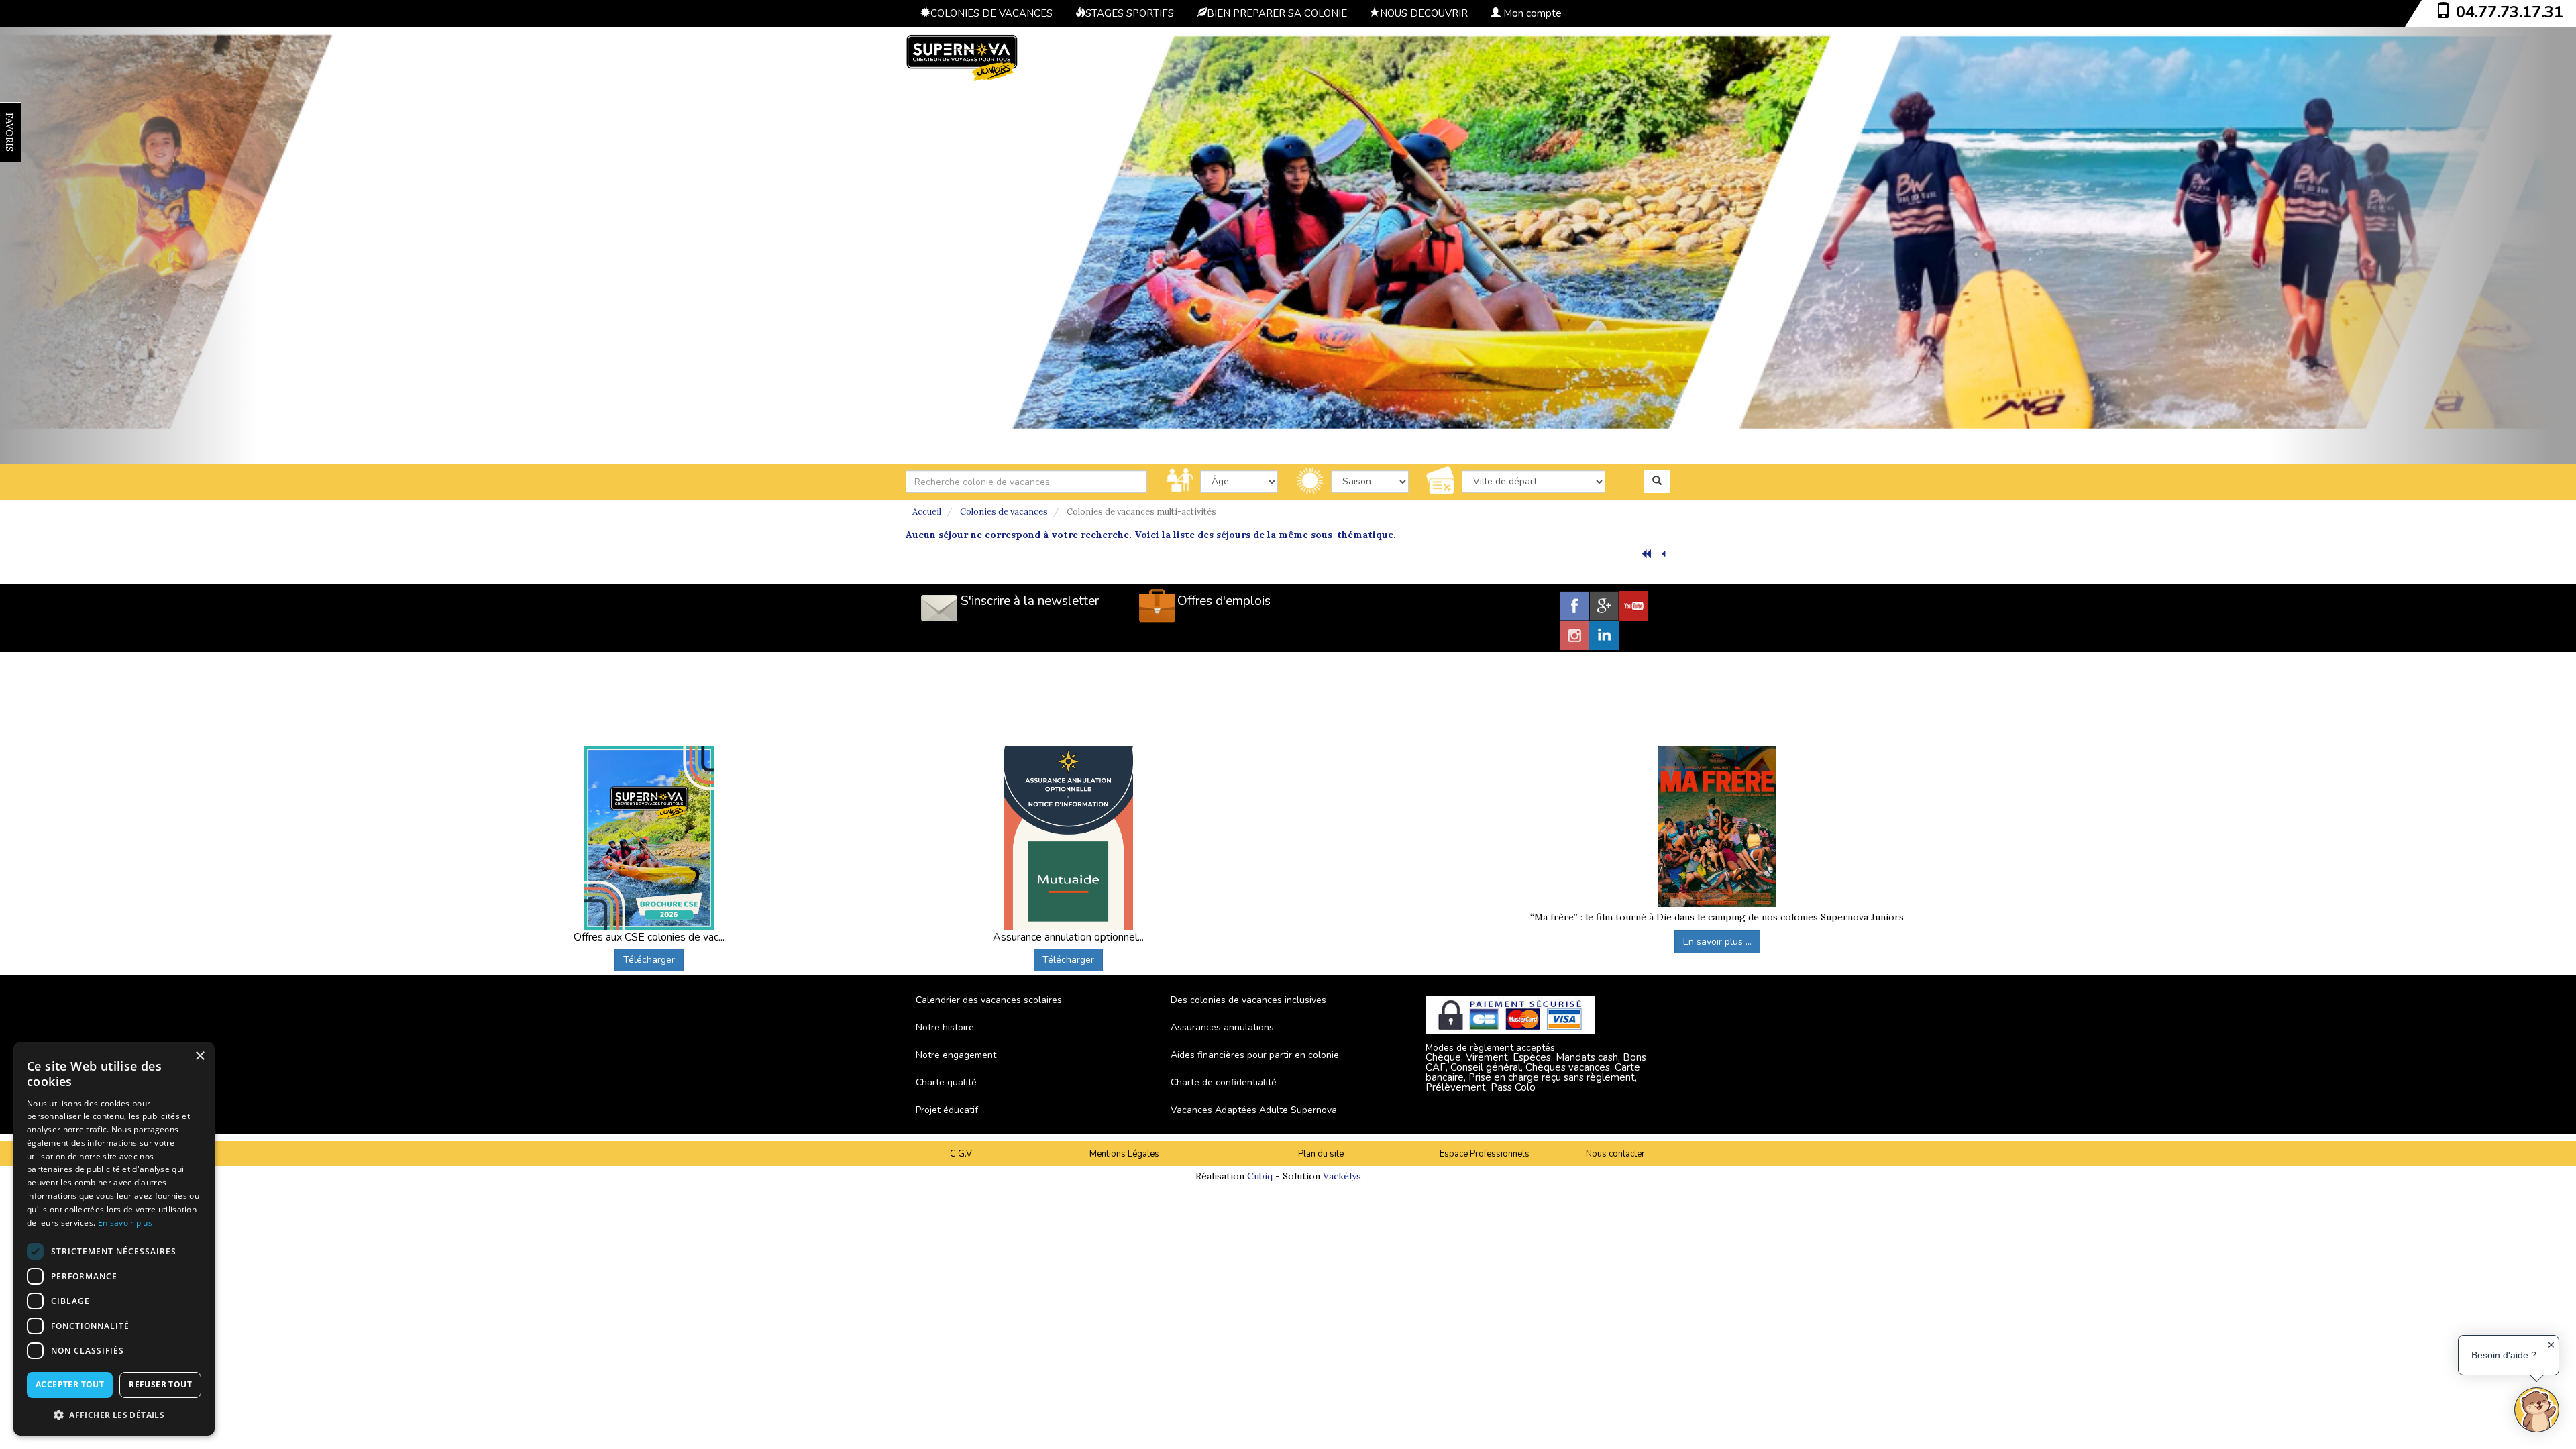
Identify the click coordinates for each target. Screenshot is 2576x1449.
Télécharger (649, 960)
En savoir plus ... (1717, 942)
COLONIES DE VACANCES (991, 13)
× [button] (200, 1056)
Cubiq (1260, 1176)
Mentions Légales (1124, 1154)
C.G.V (961, 1154)
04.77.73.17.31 (2510, 12)
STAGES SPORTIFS (1130, 13)
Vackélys (1342, 1176)
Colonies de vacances (1004, 512)
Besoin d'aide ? (2504, 1355)
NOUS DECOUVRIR (1424, 13)
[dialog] (114, 1239)
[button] (114, 1414)
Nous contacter (1615, 1154)
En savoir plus (125, 1223)
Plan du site (1321, 1154)
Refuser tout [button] (160, 1384)
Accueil (927, 512)
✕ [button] (2551, 1345)
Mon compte (1531, 13)
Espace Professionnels (1485, 1154)
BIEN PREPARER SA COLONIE (1277, 13)
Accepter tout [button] (70, 1384)
